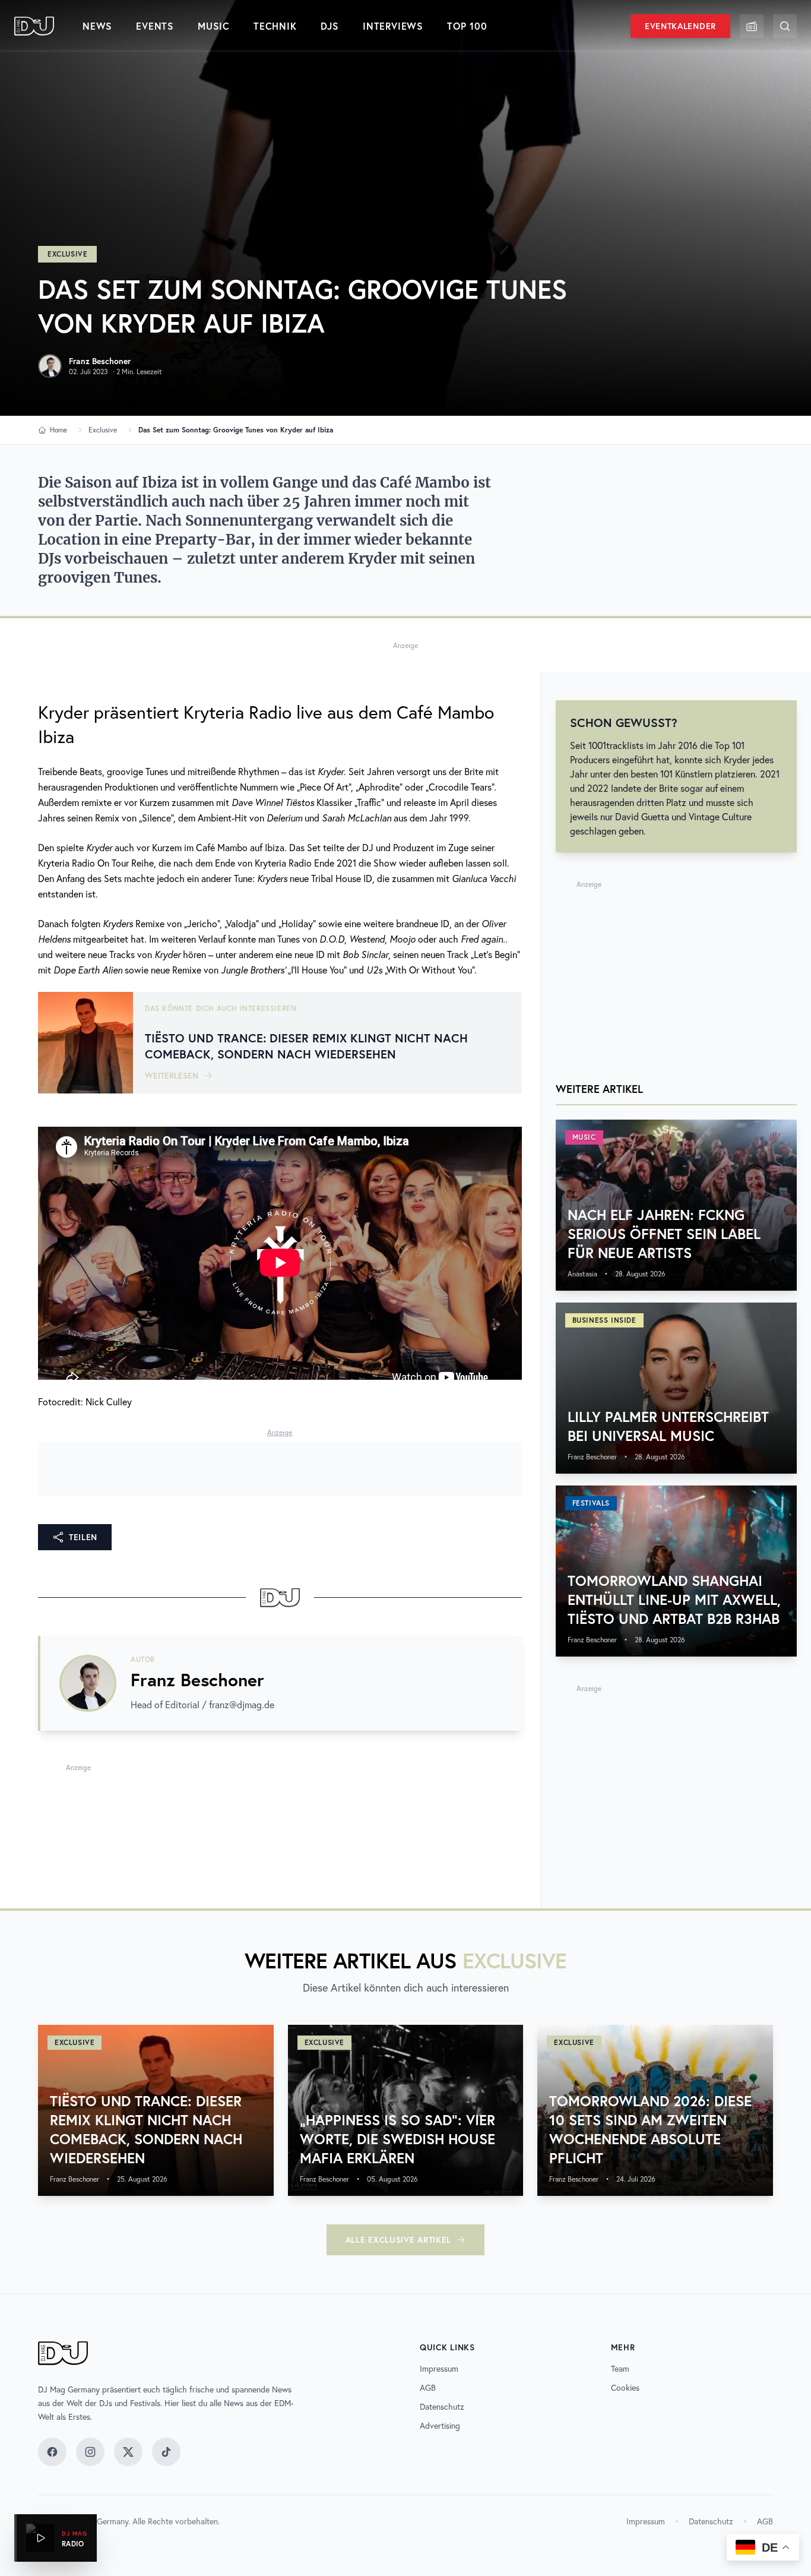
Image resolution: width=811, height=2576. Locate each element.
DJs (330, 26)
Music (214, 26)
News (97, 26)
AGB (428, 2388)
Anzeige (405, 645)
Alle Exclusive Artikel (398, 2240)
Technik (275, 26)
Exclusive (67, 254)
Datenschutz (442, 2407)
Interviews (393, 26)
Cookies (625, 2388)
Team (620, 2369)
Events (155, 26)
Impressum (439, 2369)
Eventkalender (680, 26)
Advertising (440, 2426)
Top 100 (467, 26)
